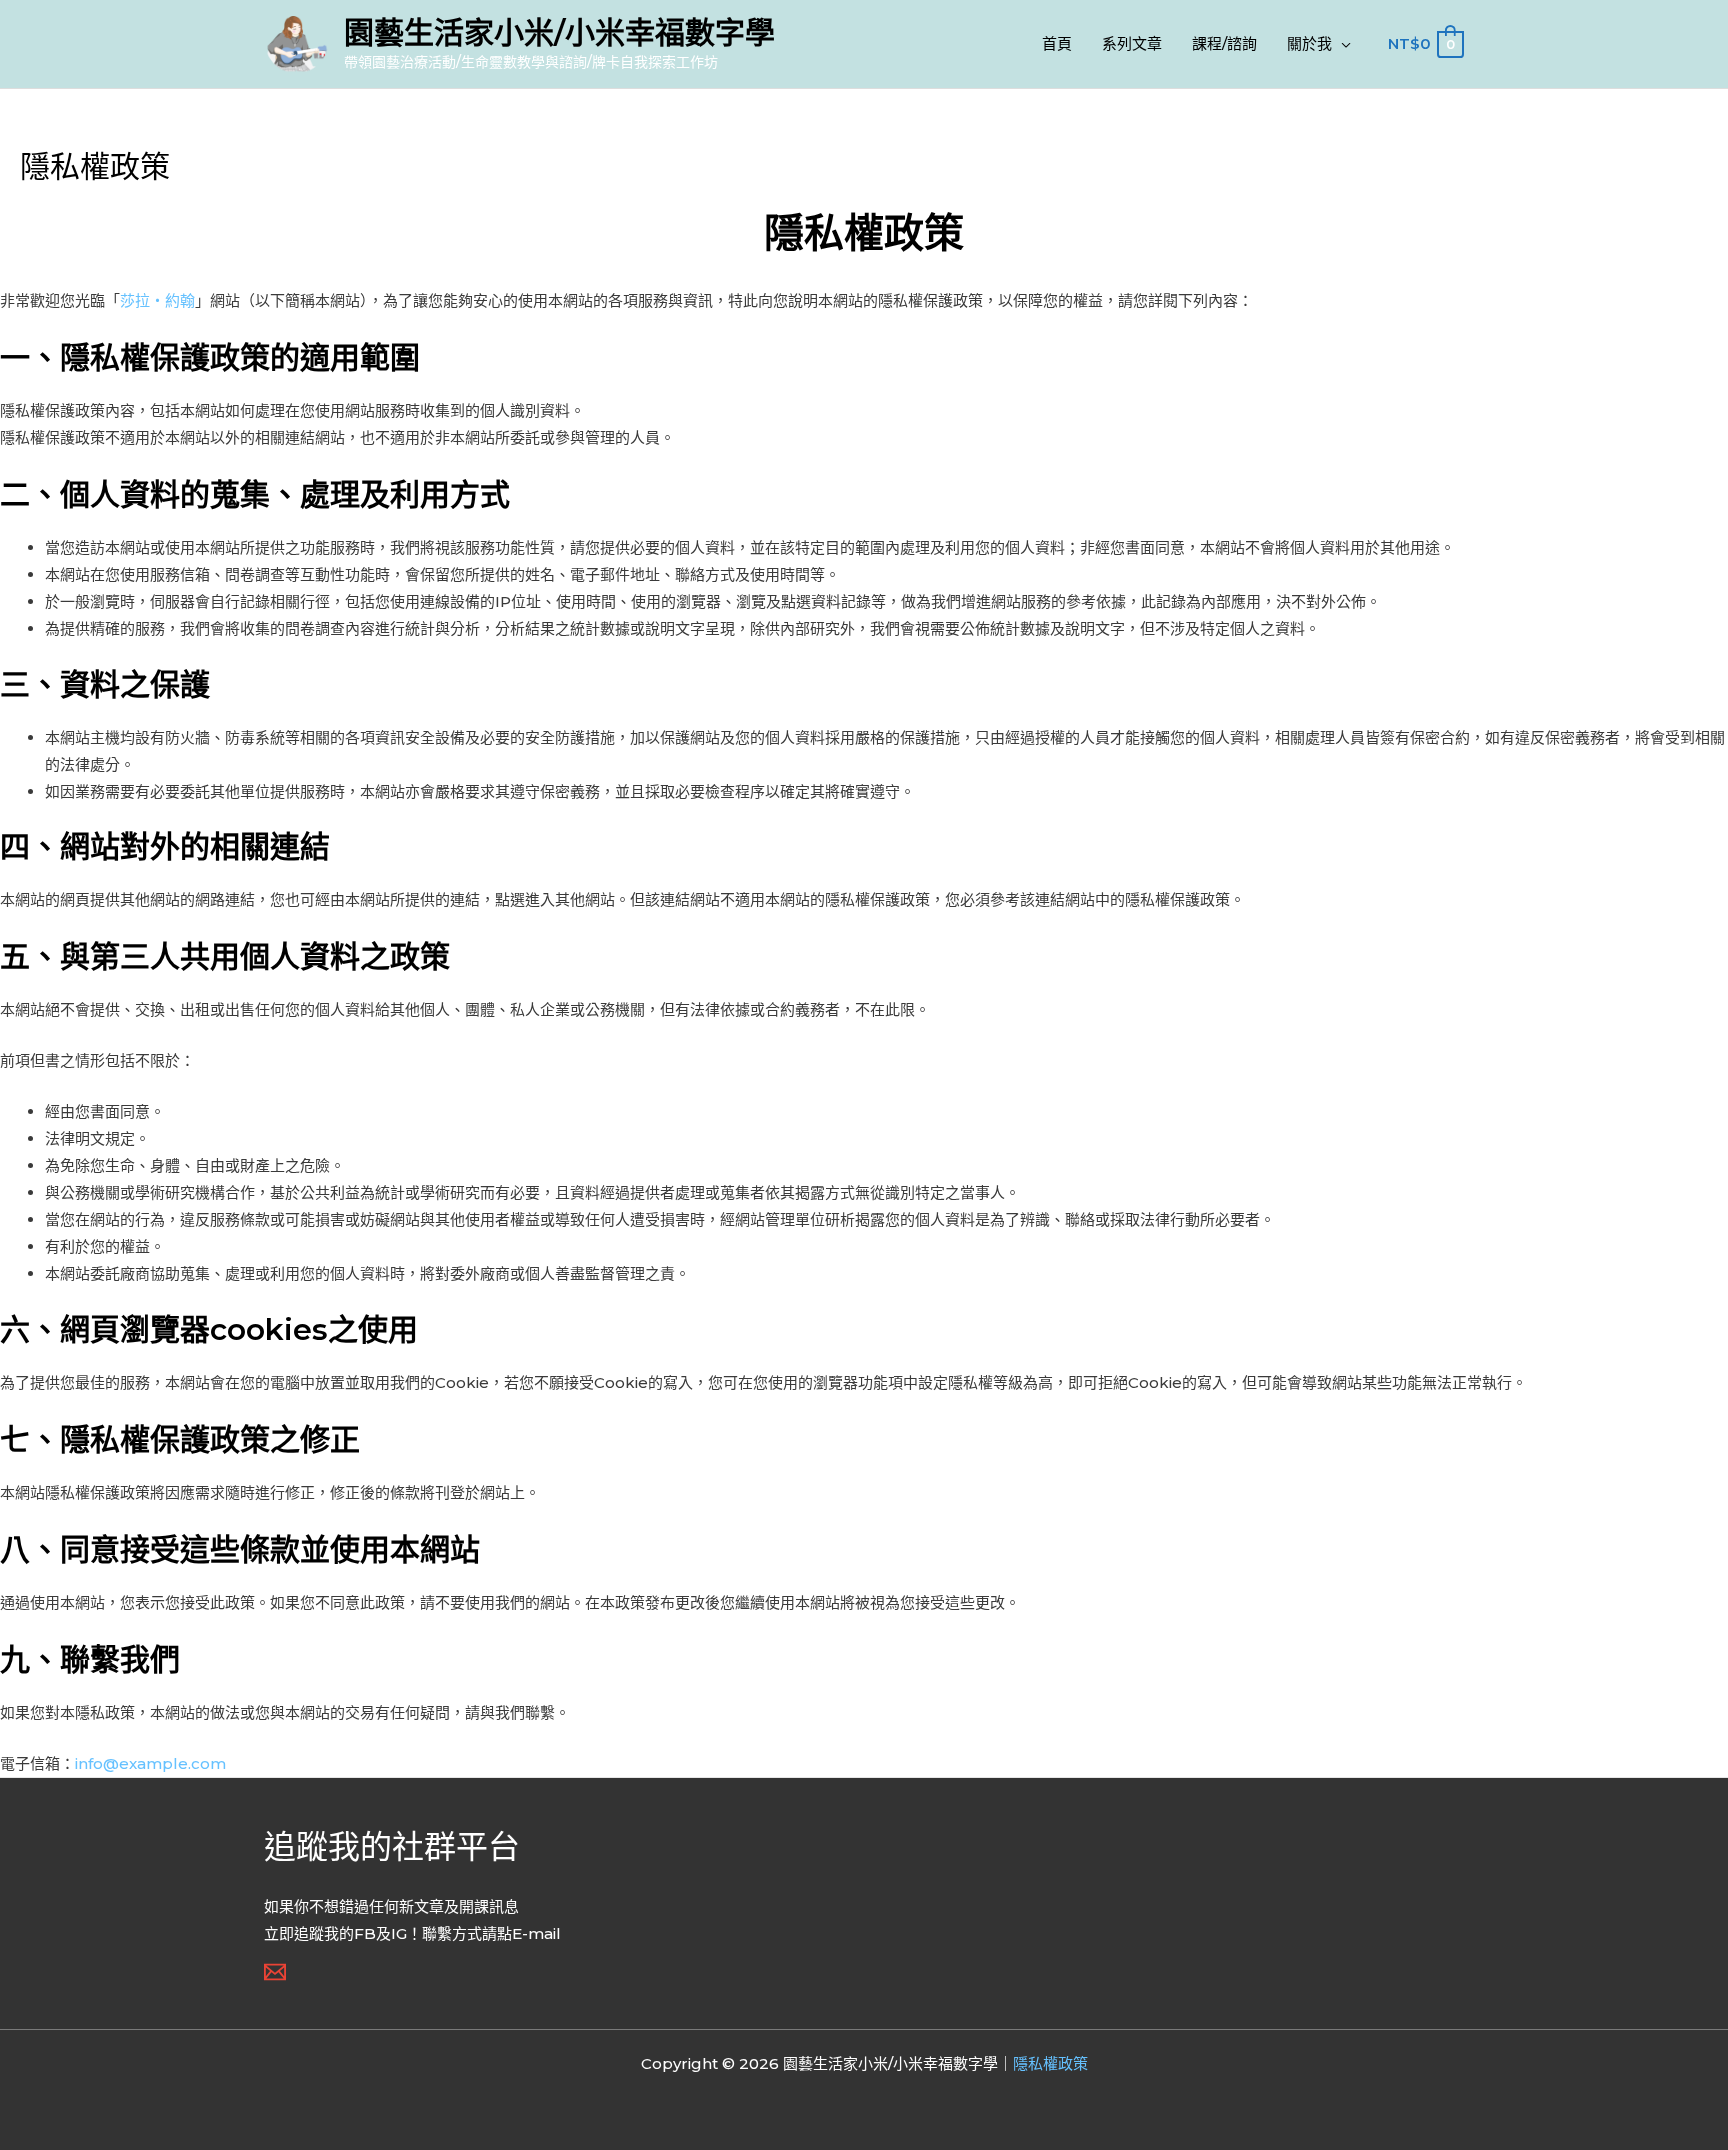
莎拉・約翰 (157, 300)
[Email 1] (275, 1972)
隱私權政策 (1050, 2063)
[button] (1341, 44)
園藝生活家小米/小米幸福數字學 (559, 32)
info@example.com (150, 1763)
